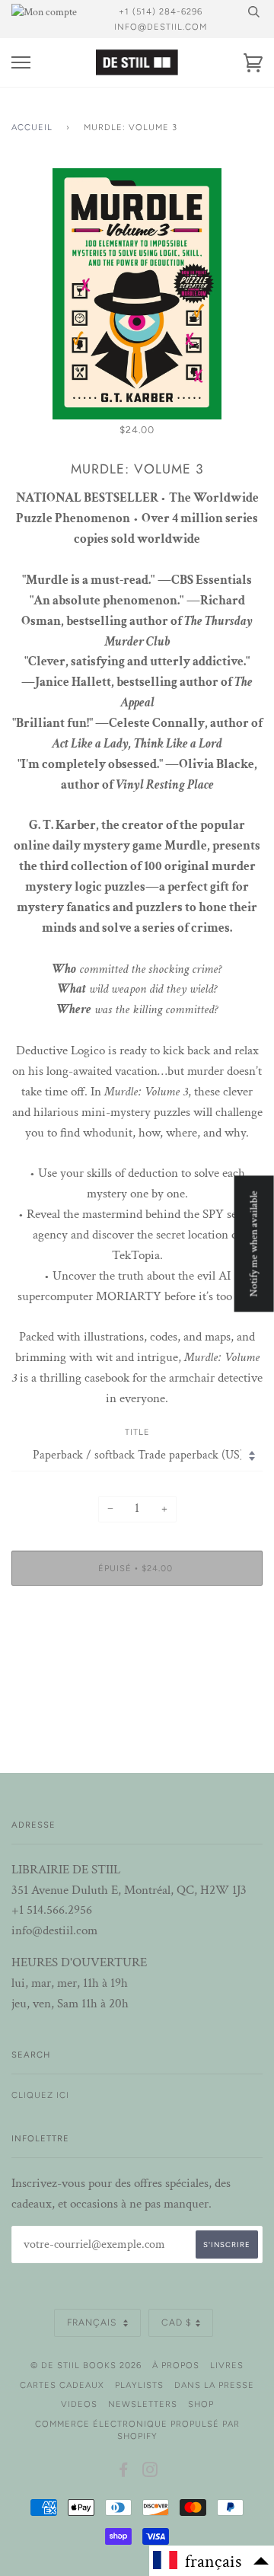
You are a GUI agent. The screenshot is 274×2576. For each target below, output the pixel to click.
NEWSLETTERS (143, 2404)
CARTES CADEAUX (62, 2385)
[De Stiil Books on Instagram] (150, 2472)
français (93, 2323)
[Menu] (21, 63)
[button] (212, 2561)
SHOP (201, 2404)
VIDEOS (79, 2404)
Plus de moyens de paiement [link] (137, 1650)
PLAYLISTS (139, 2385)
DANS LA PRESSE (214, 2385)
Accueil (32, 127)
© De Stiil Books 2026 (86, 2365)
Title (137, 1432)
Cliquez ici (40, 2095)
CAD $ (177, 2323)
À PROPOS (176, 2365)
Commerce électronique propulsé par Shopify (137, 2430)
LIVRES (227, 2365)
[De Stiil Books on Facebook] (124, 2472)
